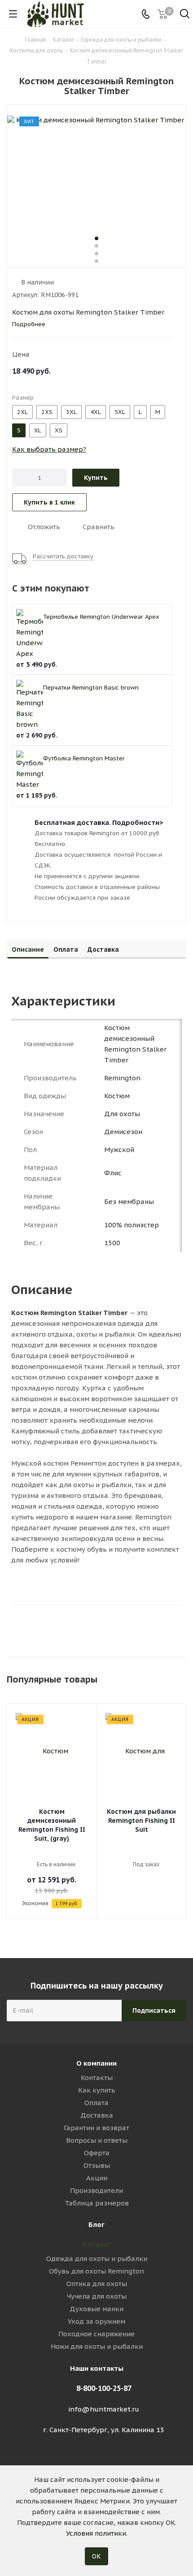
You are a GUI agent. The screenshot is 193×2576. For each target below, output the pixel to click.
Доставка (97, 2115)
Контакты (97, 2078)
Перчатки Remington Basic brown (91, 688)
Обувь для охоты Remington (96, 2271)
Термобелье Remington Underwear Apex (101, 617)
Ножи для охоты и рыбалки (97, 2346)
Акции (97, 2178)
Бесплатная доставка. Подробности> (99, 822)
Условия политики (96, 2533)
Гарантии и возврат (96, 2128)
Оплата (96, 2103)
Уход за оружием (96, 2321)
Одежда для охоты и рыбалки (97, 2259)
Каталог (97, 2244)
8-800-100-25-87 (104, 2388)
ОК (96, 2556)
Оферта (97, 2153)
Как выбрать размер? (49, 449)
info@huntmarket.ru (104, 2409)
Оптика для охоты (97, 2284)
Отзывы (97, 2165)
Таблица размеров (97, 2203)
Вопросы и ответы (97, 2140)
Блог (96, 2224)
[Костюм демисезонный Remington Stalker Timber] (96, 169)
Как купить (97, 2090)
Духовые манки (96, 2309)
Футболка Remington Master (84, 758)
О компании (96, 2063)
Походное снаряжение (96, 2334)
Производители (96, 2190)
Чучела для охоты (97, 2296)
